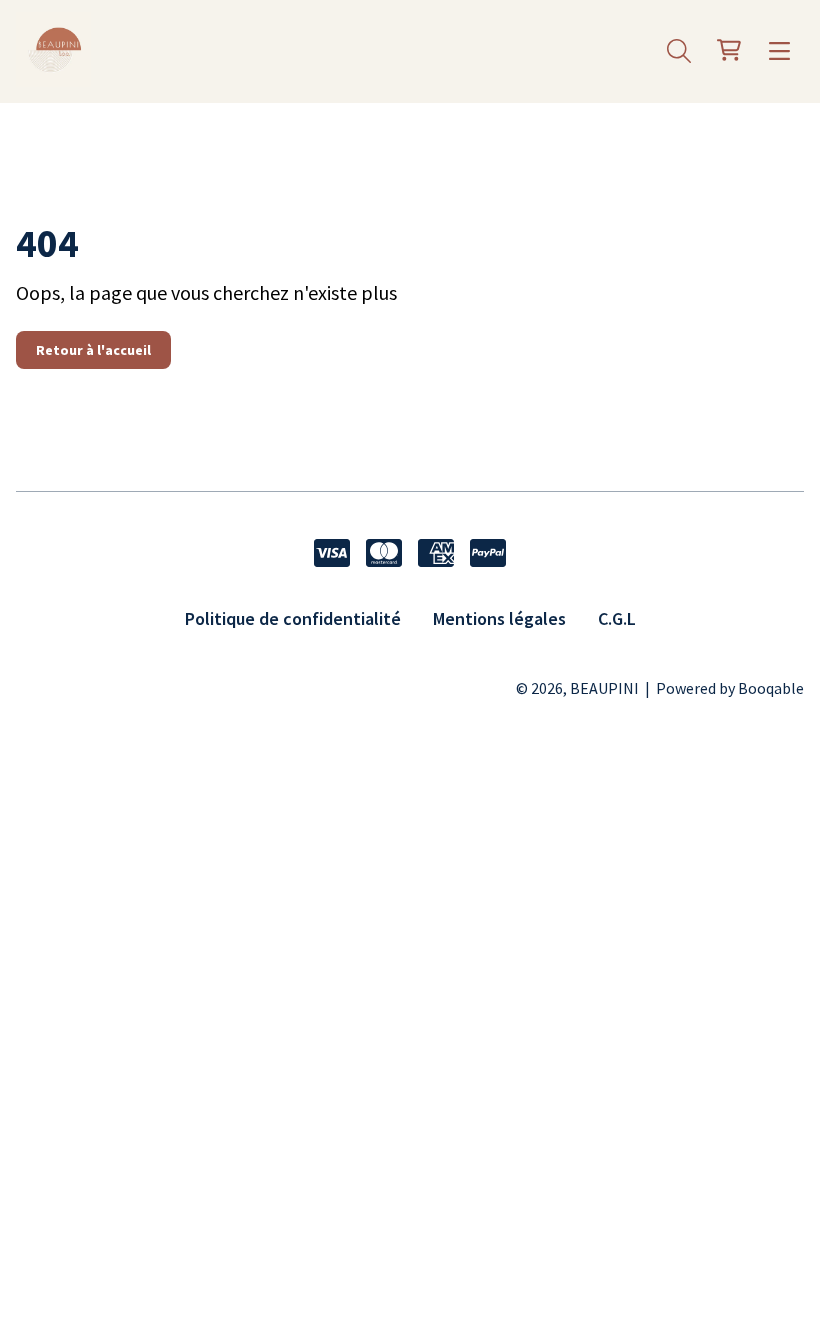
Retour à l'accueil (93, 350)
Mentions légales (499, 618)
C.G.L (617, 618)
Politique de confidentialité (293, 618)
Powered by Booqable (730, 688)
